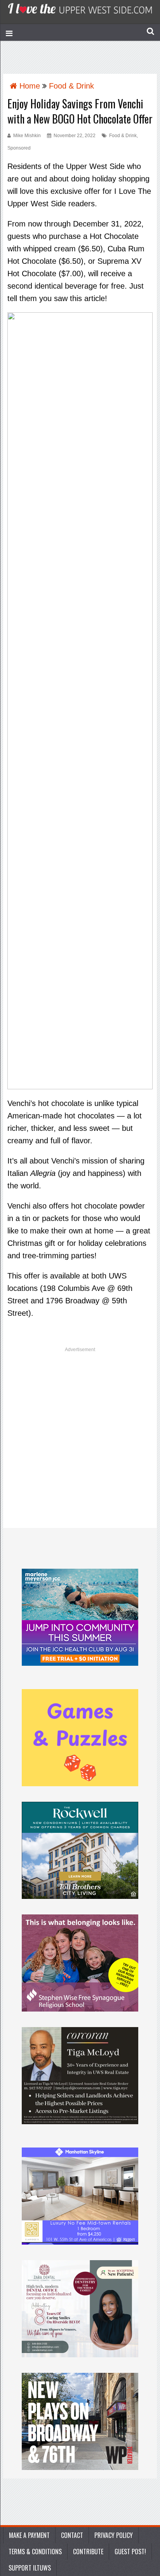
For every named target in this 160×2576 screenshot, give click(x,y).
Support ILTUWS (30, 2568)
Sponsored (19, 148)
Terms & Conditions (35, 2552)
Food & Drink (123, 136)
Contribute (88, 2552)
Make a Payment (29, 2535)
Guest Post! (130, 2552)
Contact (72, 2535)
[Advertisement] (80, 1440)
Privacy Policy (114, 2535)
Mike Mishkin (27, 136)
